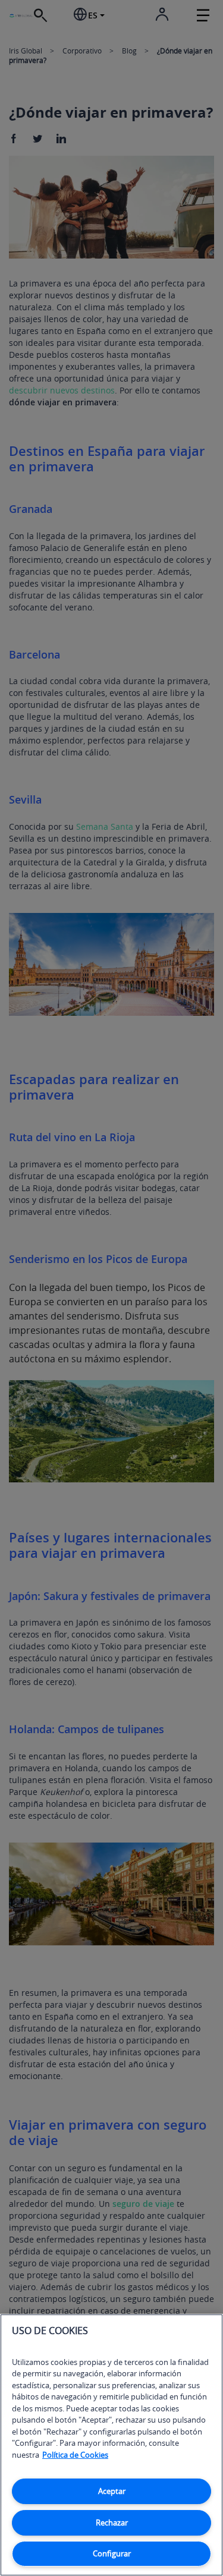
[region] (111, 2445)
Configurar (112, 2553)
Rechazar (112, 2523)
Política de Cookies (75, 2455)
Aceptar (112, 2491)
